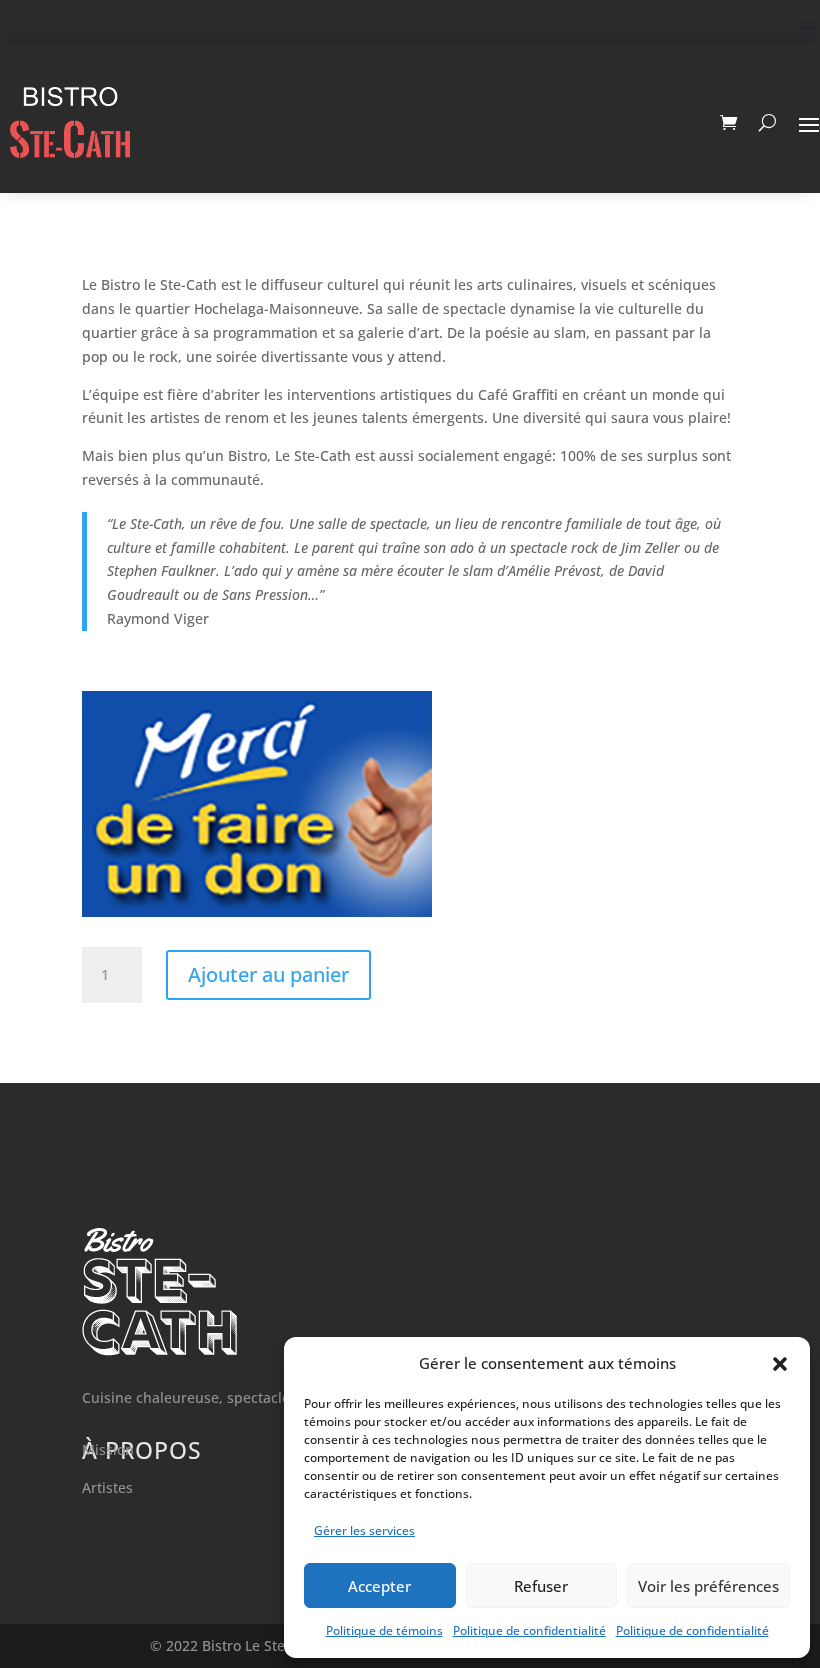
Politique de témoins (384, 1630)
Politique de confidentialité (529, 1630)
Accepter (379, 1586)
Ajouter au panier (268, 974)
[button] (780, 1364)
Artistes (107, 1487)
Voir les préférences (708, 1586)
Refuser (541, 1586)
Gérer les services (364, 1530)
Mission (108, 1449)
